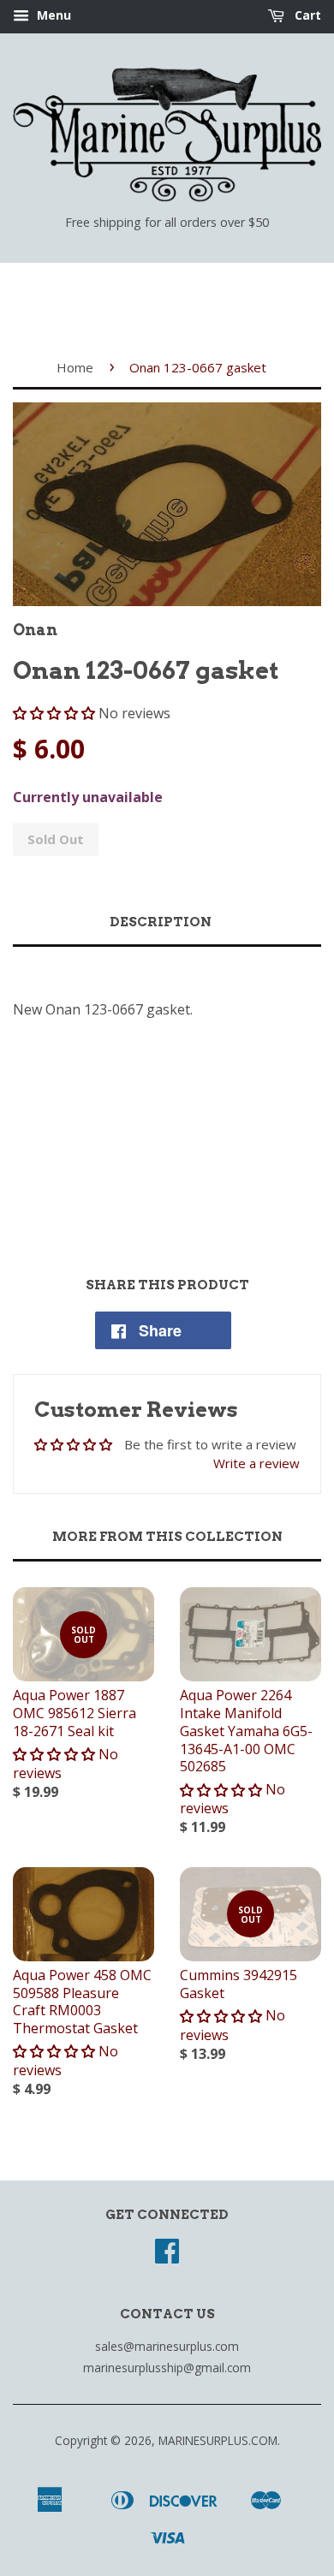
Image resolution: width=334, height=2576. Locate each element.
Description (161, 922)
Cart (306, 15)
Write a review (256, 1463)
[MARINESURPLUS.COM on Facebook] (167, 2256)
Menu (52, 15)
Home (75, 367)
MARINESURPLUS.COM (218, 2440)
